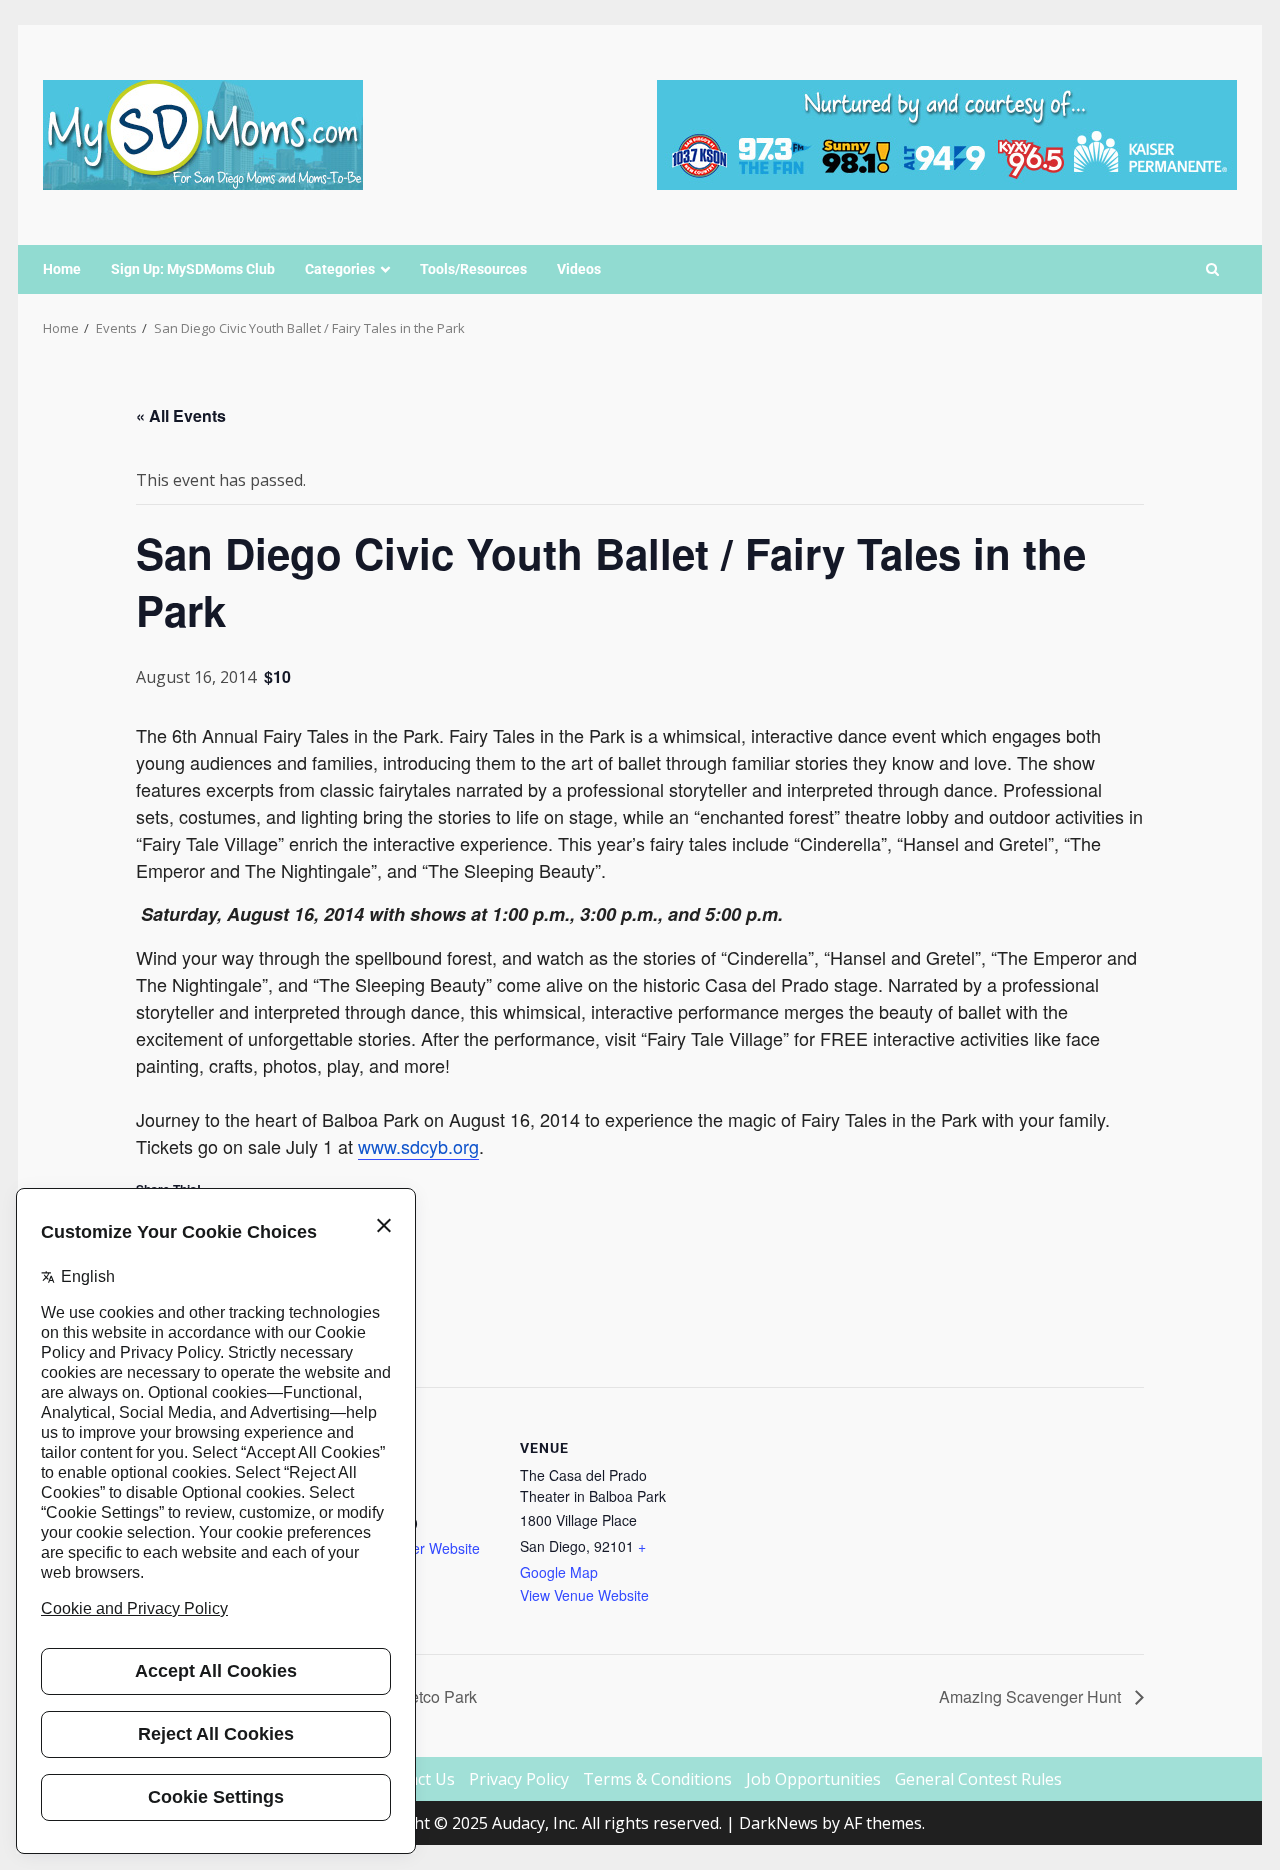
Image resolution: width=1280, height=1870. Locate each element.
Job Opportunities (813, 1779)
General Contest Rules (978, 1779)
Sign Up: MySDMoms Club (193, 269)
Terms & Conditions (657, 1779)
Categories (340, 269)
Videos (579, 269)
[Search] (1212, 270)
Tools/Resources (473, 269)
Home (62, 269)
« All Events (181, 415)
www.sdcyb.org (418, 1146)
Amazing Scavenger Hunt (1032, 1696)
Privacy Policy (519, 1779)
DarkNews (778, 1823)
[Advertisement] (947, 133)
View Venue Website (584, 1595)
